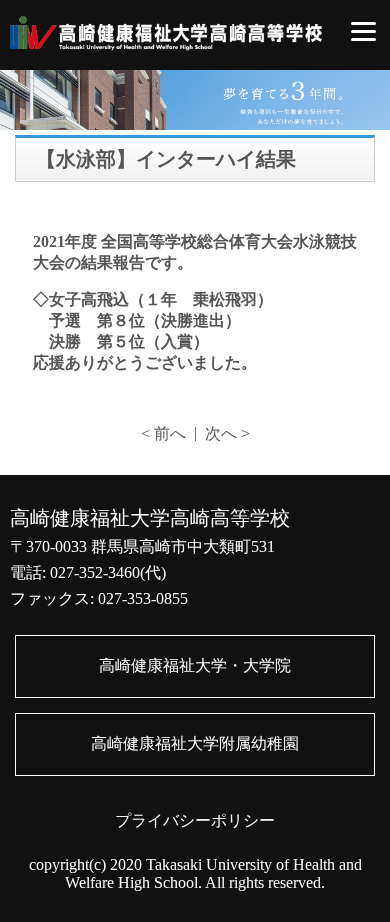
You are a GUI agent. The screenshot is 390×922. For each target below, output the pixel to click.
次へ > (227, 433)
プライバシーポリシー (195, 820)
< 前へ (163, 433)
